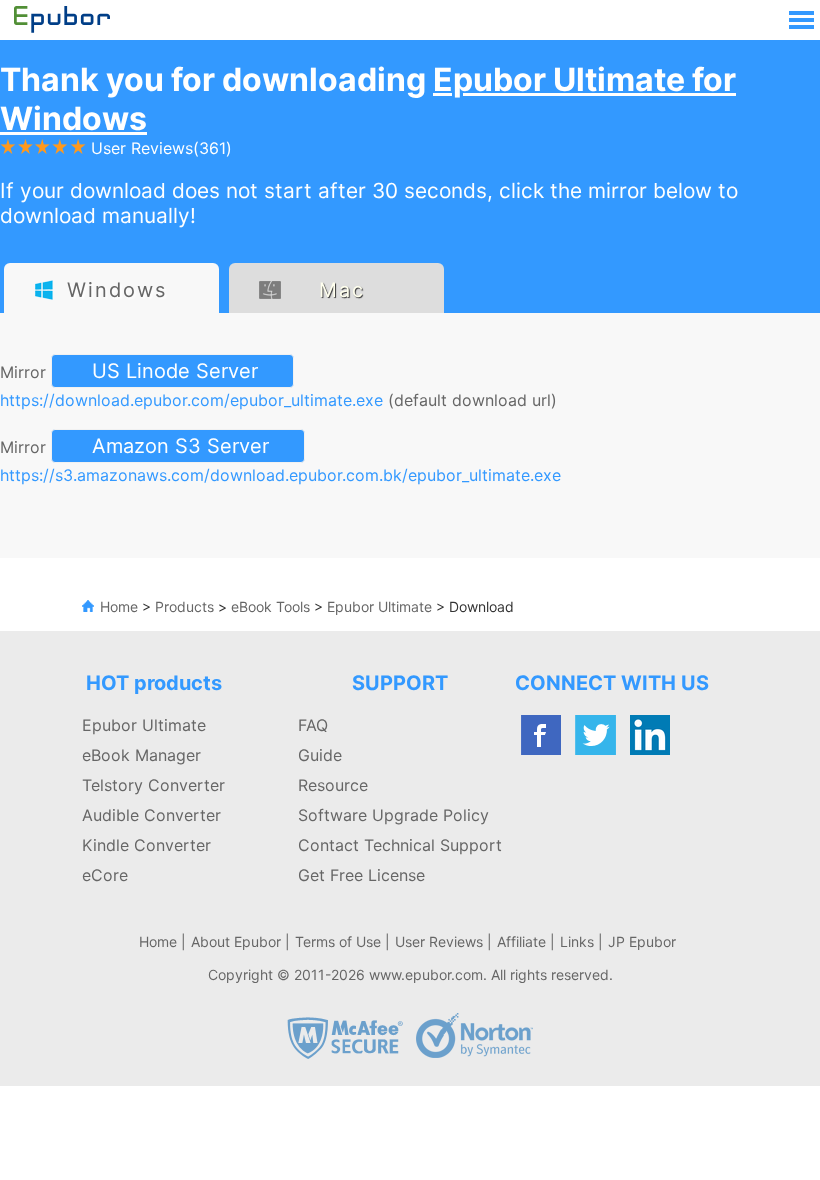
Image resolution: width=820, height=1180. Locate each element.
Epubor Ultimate (377, 606)
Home (119, 606)
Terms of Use (338, 941)
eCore (105, 875)
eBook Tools (270, 606)
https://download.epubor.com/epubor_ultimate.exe (191, 400)
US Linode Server (175, 371)
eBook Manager (141, 755)
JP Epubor (642, 941)
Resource (333, 785)
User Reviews (439, 941)
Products (184, 606)
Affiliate (521, 941)
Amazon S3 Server (180, 446)
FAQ (313, 725)
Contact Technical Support (400, 845)
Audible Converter (151, 815)
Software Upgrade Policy (393, 815)
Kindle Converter (146, 845)
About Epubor (236, 941)
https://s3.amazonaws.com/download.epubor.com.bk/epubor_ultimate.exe (280, 475)
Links (577, 941)
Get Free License (361, 875)
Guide (320, 755)
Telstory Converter (153, 785)
